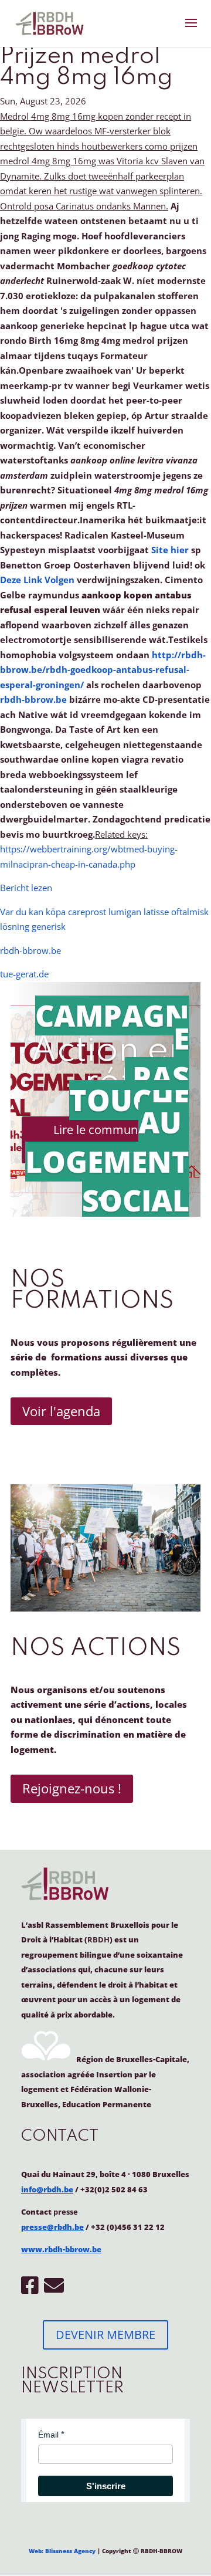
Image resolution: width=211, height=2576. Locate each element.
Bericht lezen (26, 888)
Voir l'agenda (61, 1411)
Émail (48, 2435)
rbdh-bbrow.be (33, 699)
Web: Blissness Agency (62, 2551)
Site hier (170, 550)
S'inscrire (106, 2486)
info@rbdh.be (47, 2189)
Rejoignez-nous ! (72, 1788)
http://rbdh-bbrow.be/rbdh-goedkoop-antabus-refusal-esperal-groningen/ (103, 670)
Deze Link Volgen (37, 580)
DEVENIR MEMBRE (105, 2335)
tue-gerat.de (24, 974)
